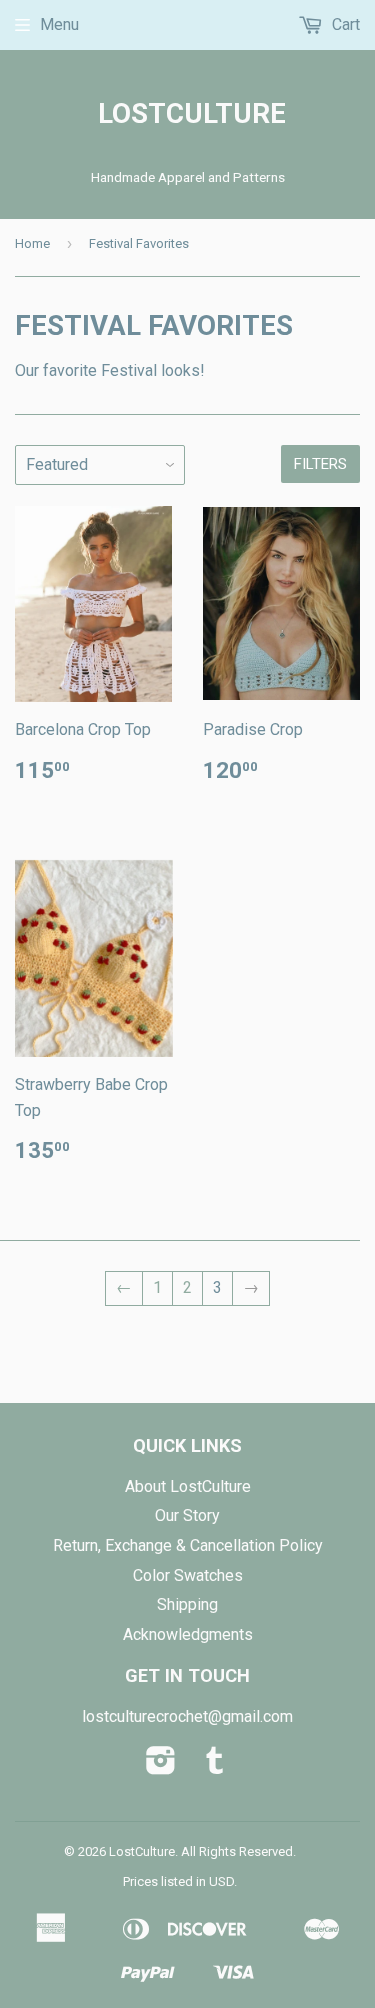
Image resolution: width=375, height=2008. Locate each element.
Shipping (187, 1604)
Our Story (187, 1515)
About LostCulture (188, 1486)
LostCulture (188, 113)
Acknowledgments (188, 1634)
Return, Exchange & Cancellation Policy (188, 1545)
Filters (320, 464)
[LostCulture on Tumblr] (215, 1766)
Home (32, 243)
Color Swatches (188, 1575)
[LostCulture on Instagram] (161, 1766)
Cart (344, 24)
